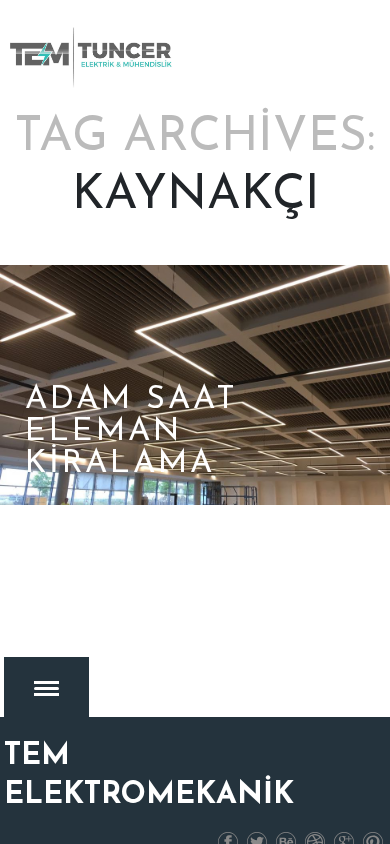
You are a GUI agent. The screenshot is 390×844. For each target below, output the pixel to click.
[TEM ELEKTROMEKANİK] (92, 57)
